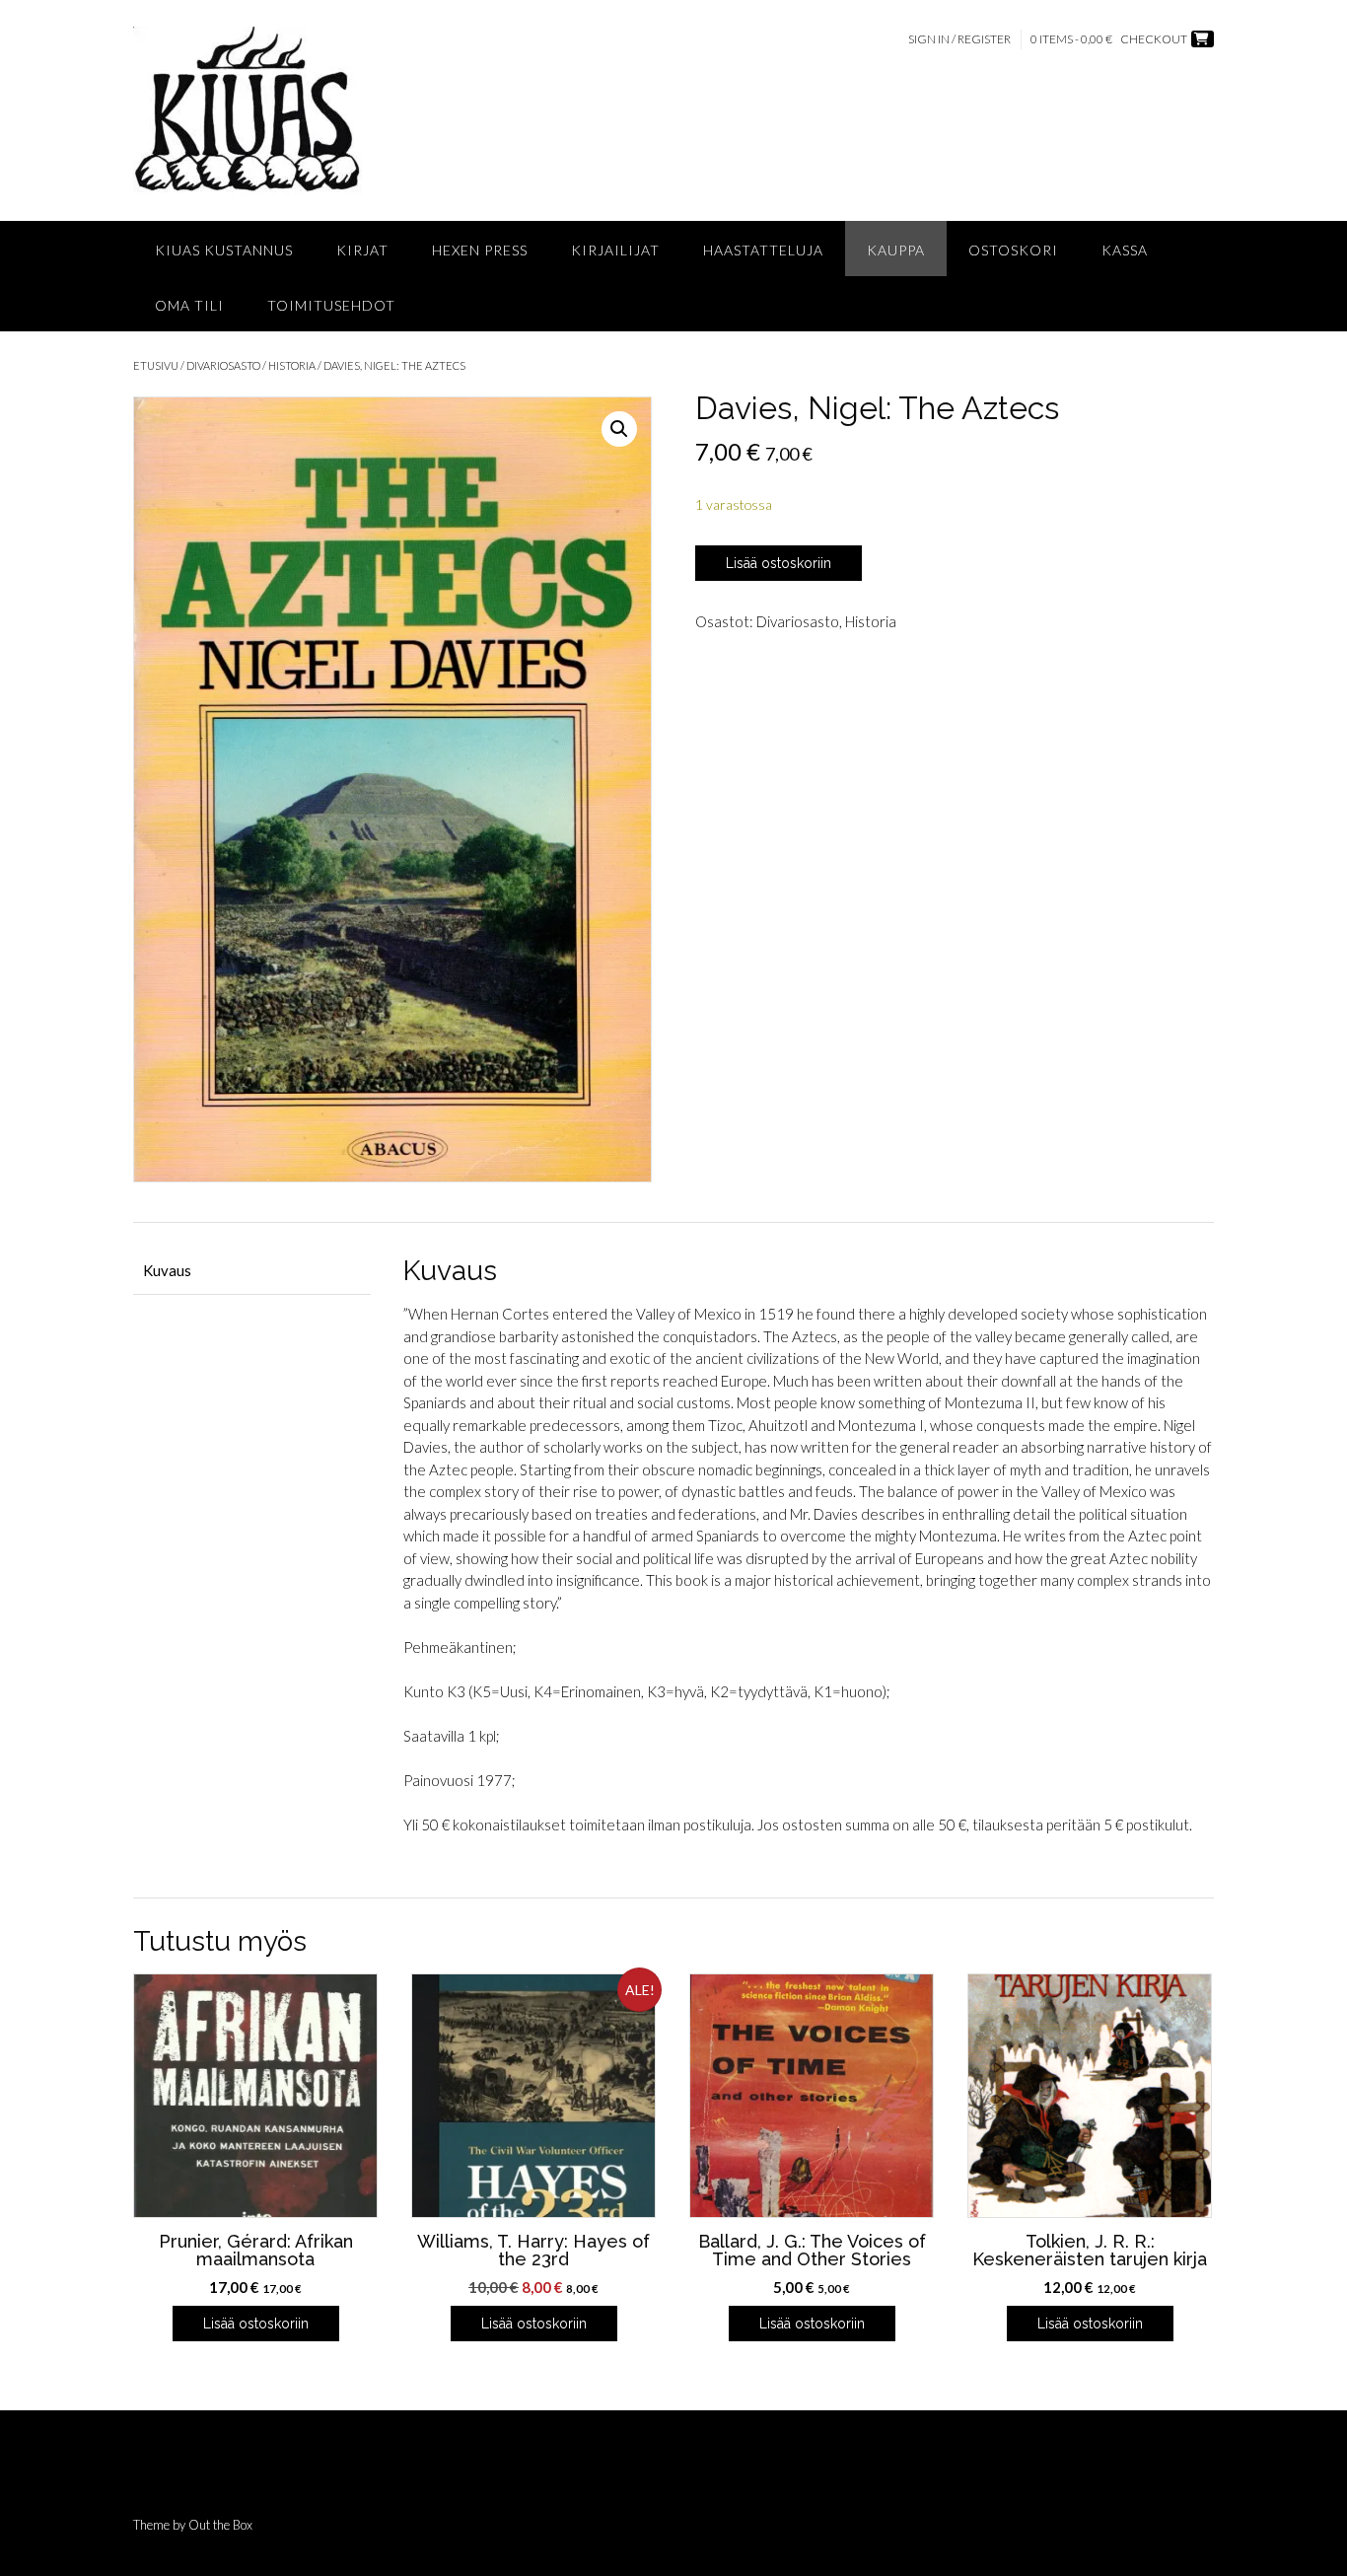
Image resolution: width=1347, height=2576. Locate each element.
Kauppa (896, 250)
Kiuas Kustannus (224, 250)
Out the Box (220, 2525)
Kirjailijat (615, 250)
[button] (619, 429)
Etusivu (156, 365)
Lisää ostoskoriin (779, 563)
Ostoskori (1013, 250)
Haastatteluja (763, 250)
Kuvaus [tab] (167, 1270)
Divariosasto (223, 365)
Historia (292, 365)
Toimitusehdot (331, 305)
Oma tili (189, 305)
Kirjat (362, 250)
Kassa (1125, 250)
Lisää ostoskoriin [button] (256, 2324)
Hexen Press (480, 250)
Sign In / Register (959, 39)
